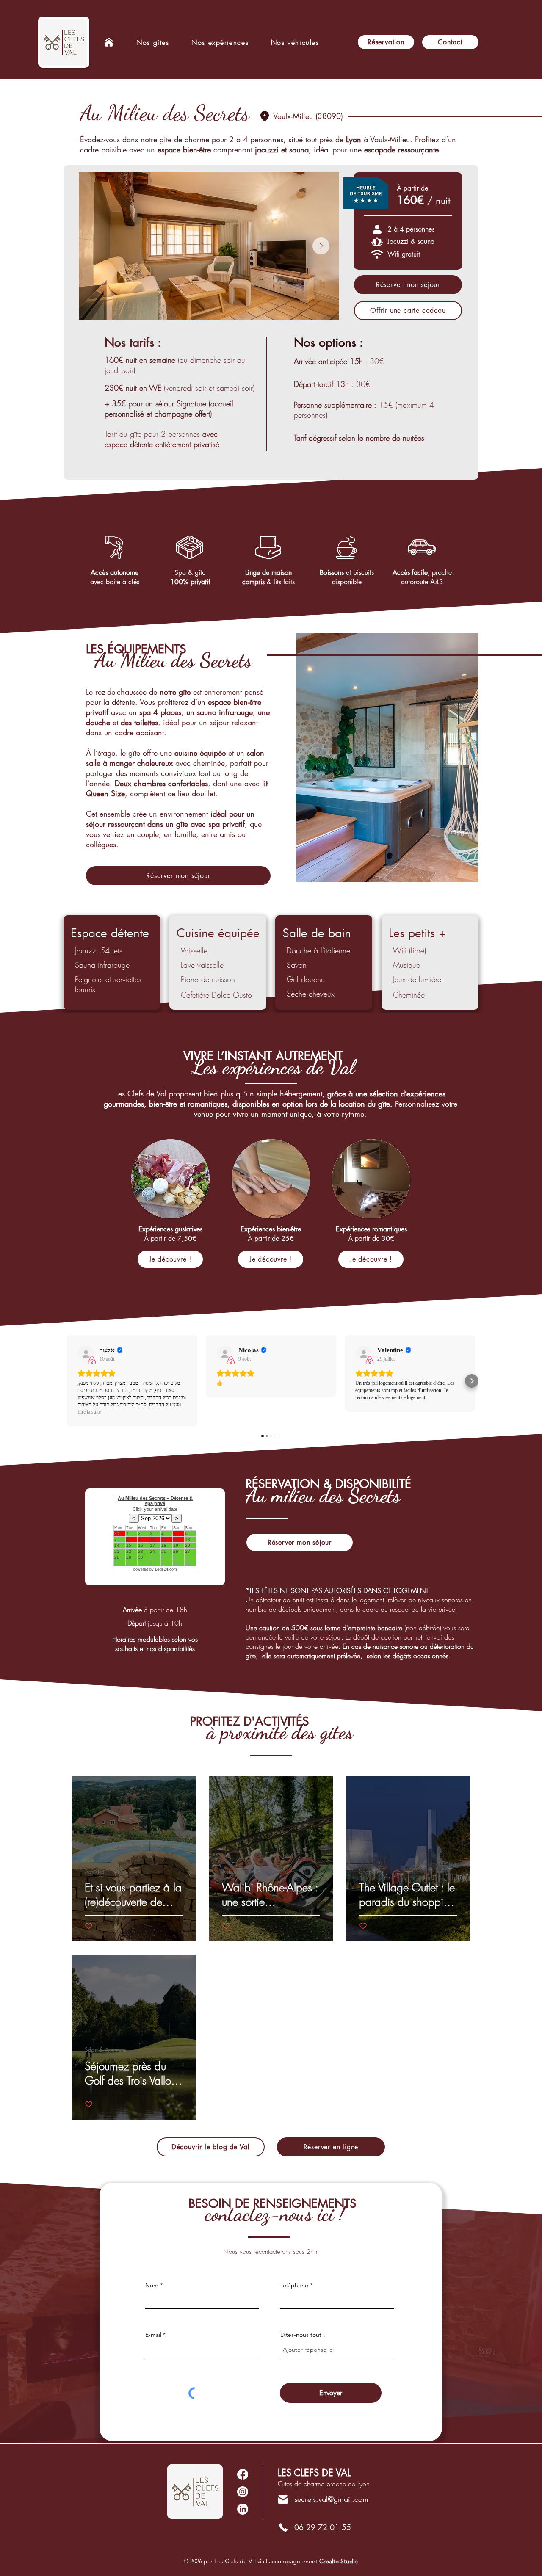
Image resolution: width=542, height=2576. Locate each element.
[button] (220, 42)
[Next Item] (321, 246)
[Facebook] (243, 2474)
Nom (152, 2285)
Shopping (371, 1871)
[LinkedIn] (243, 2492)
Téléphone (294, 2285)
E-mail (153, 2335)
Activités (94, 1871)
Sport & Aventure (105, 2050)
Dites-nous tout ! (303, 2335)
